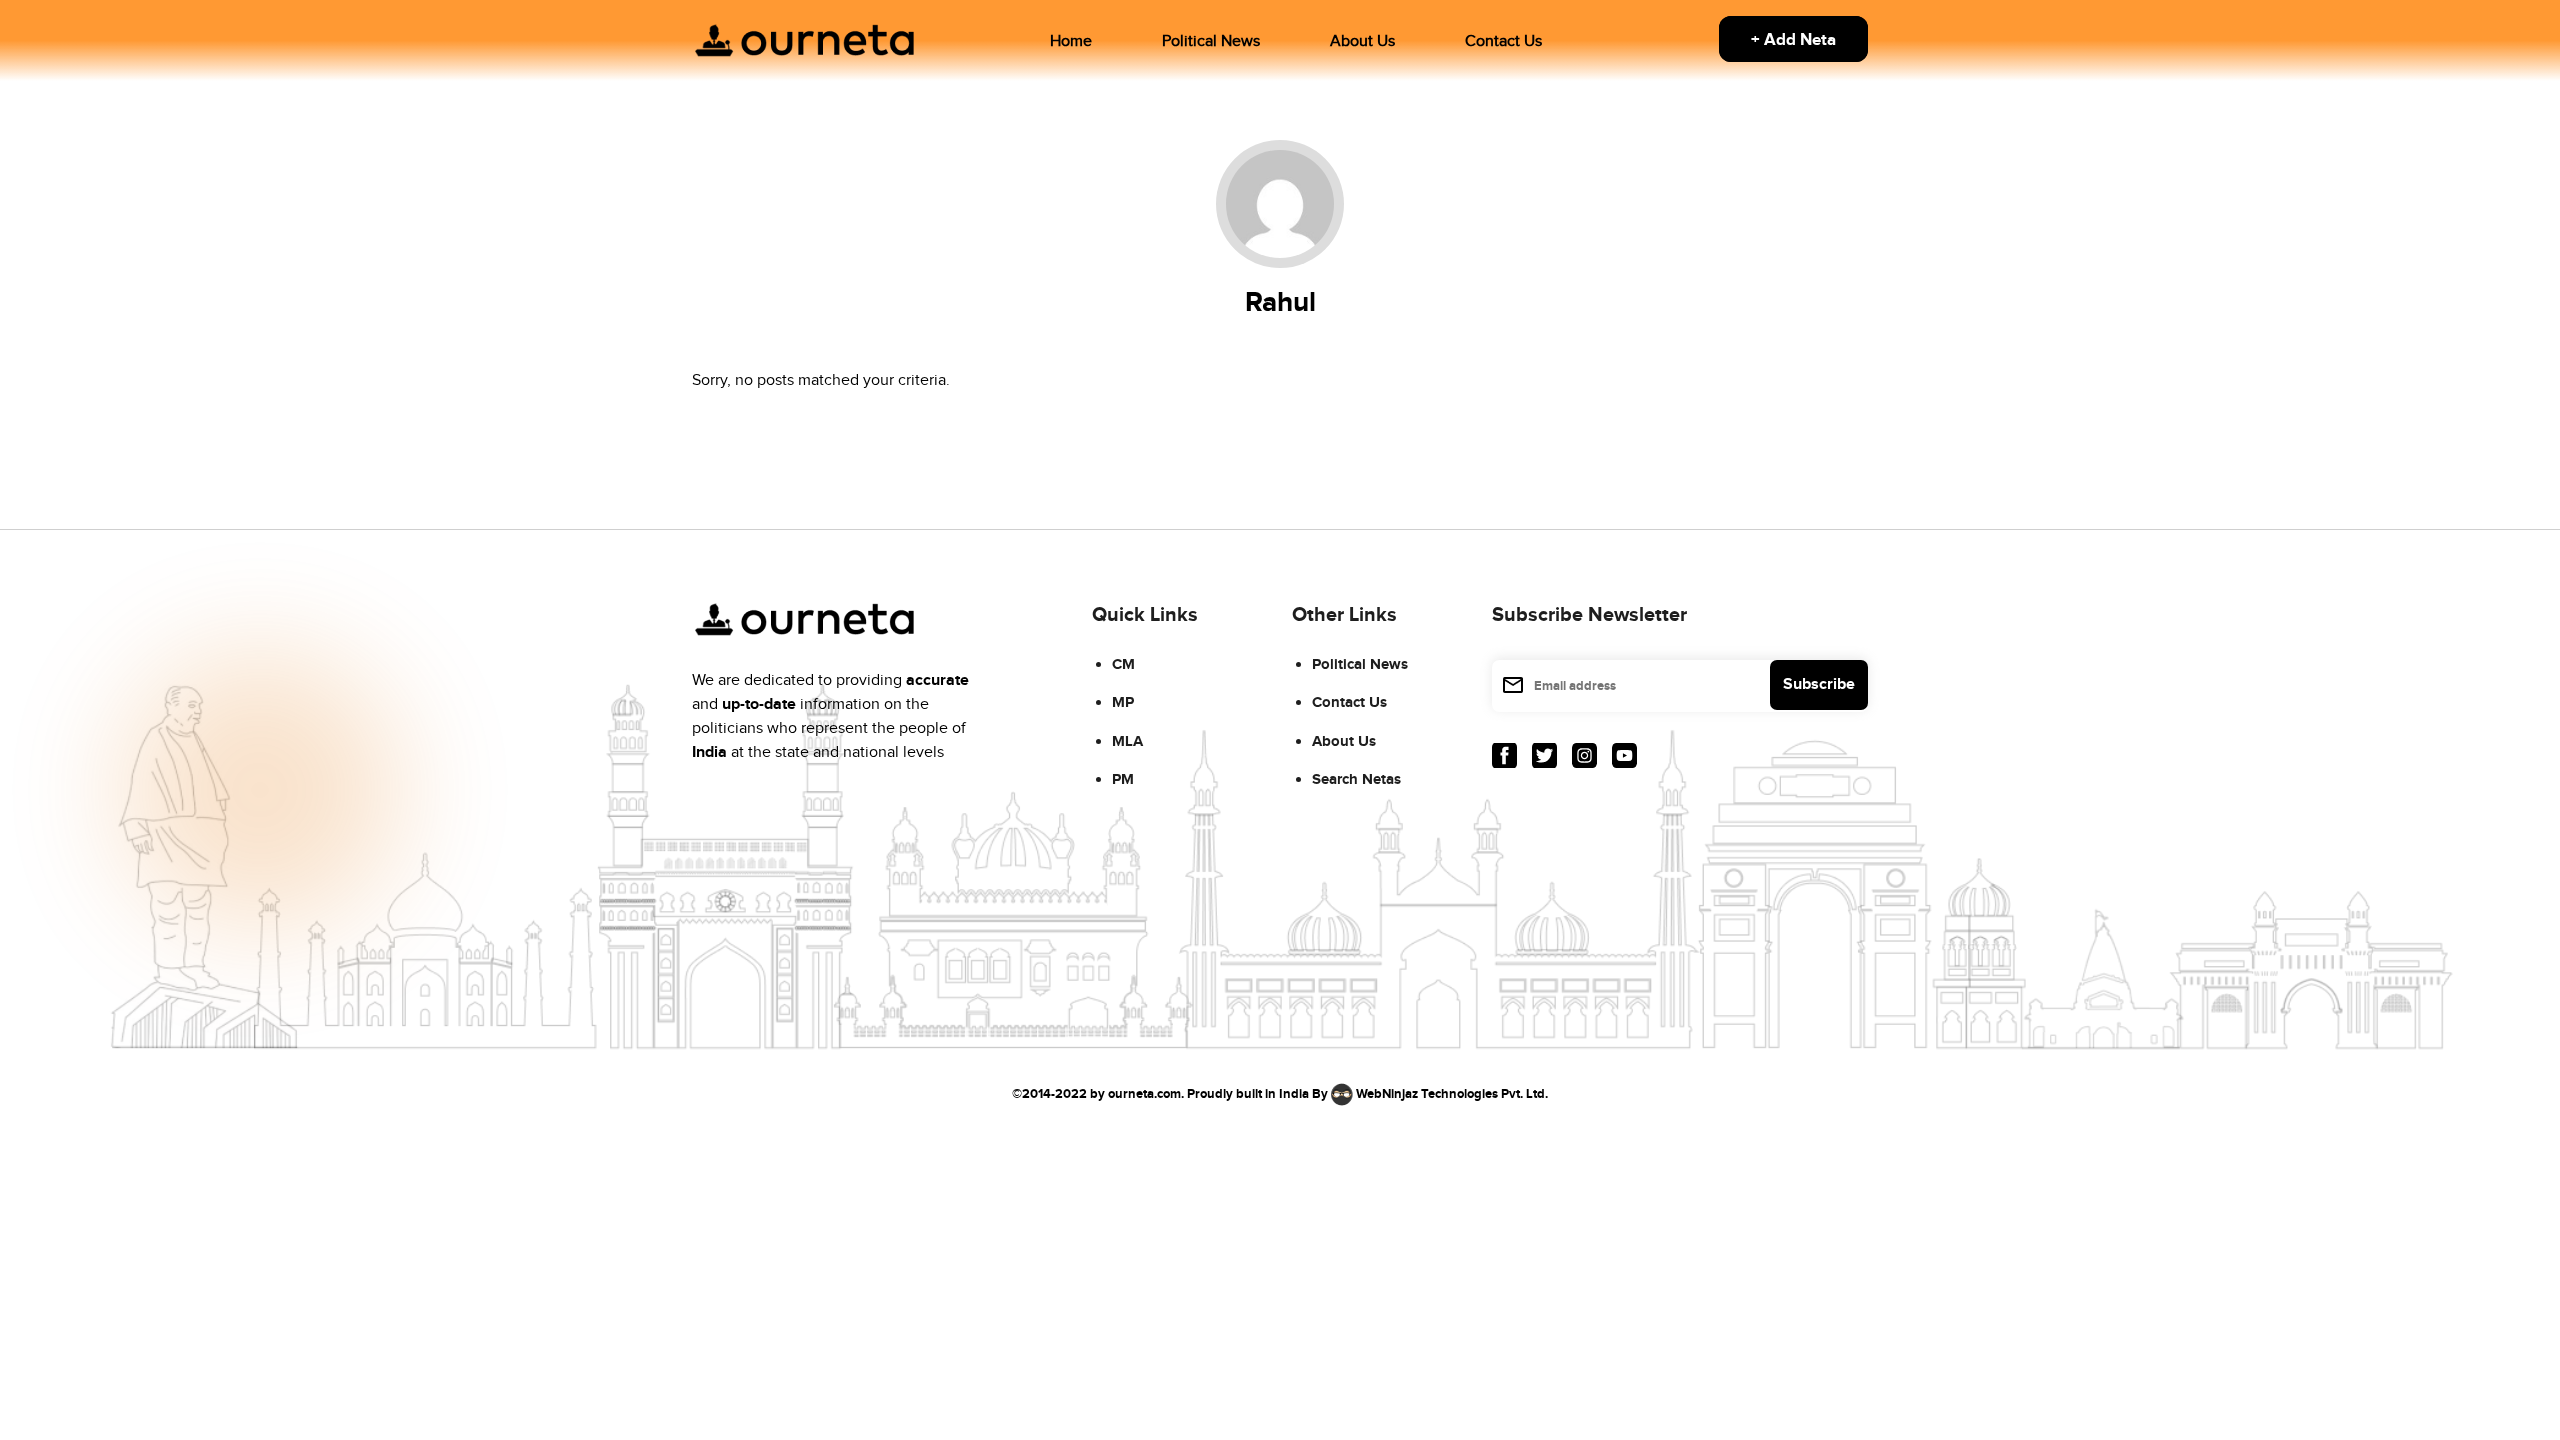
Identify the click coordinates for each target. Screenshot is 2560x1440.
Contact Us (1503, 41)
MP (1123, 702)
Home (1071, 41)
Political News (1211, 41)
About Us (1362, 41)
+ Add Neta (1793, 40)
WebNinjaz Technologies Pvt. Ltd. (1452, 1093)
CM (1123, 664)
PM (1123, 779)
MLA (1127, 741)
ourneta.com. (1146, 1093)
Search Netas (1356, 779)
